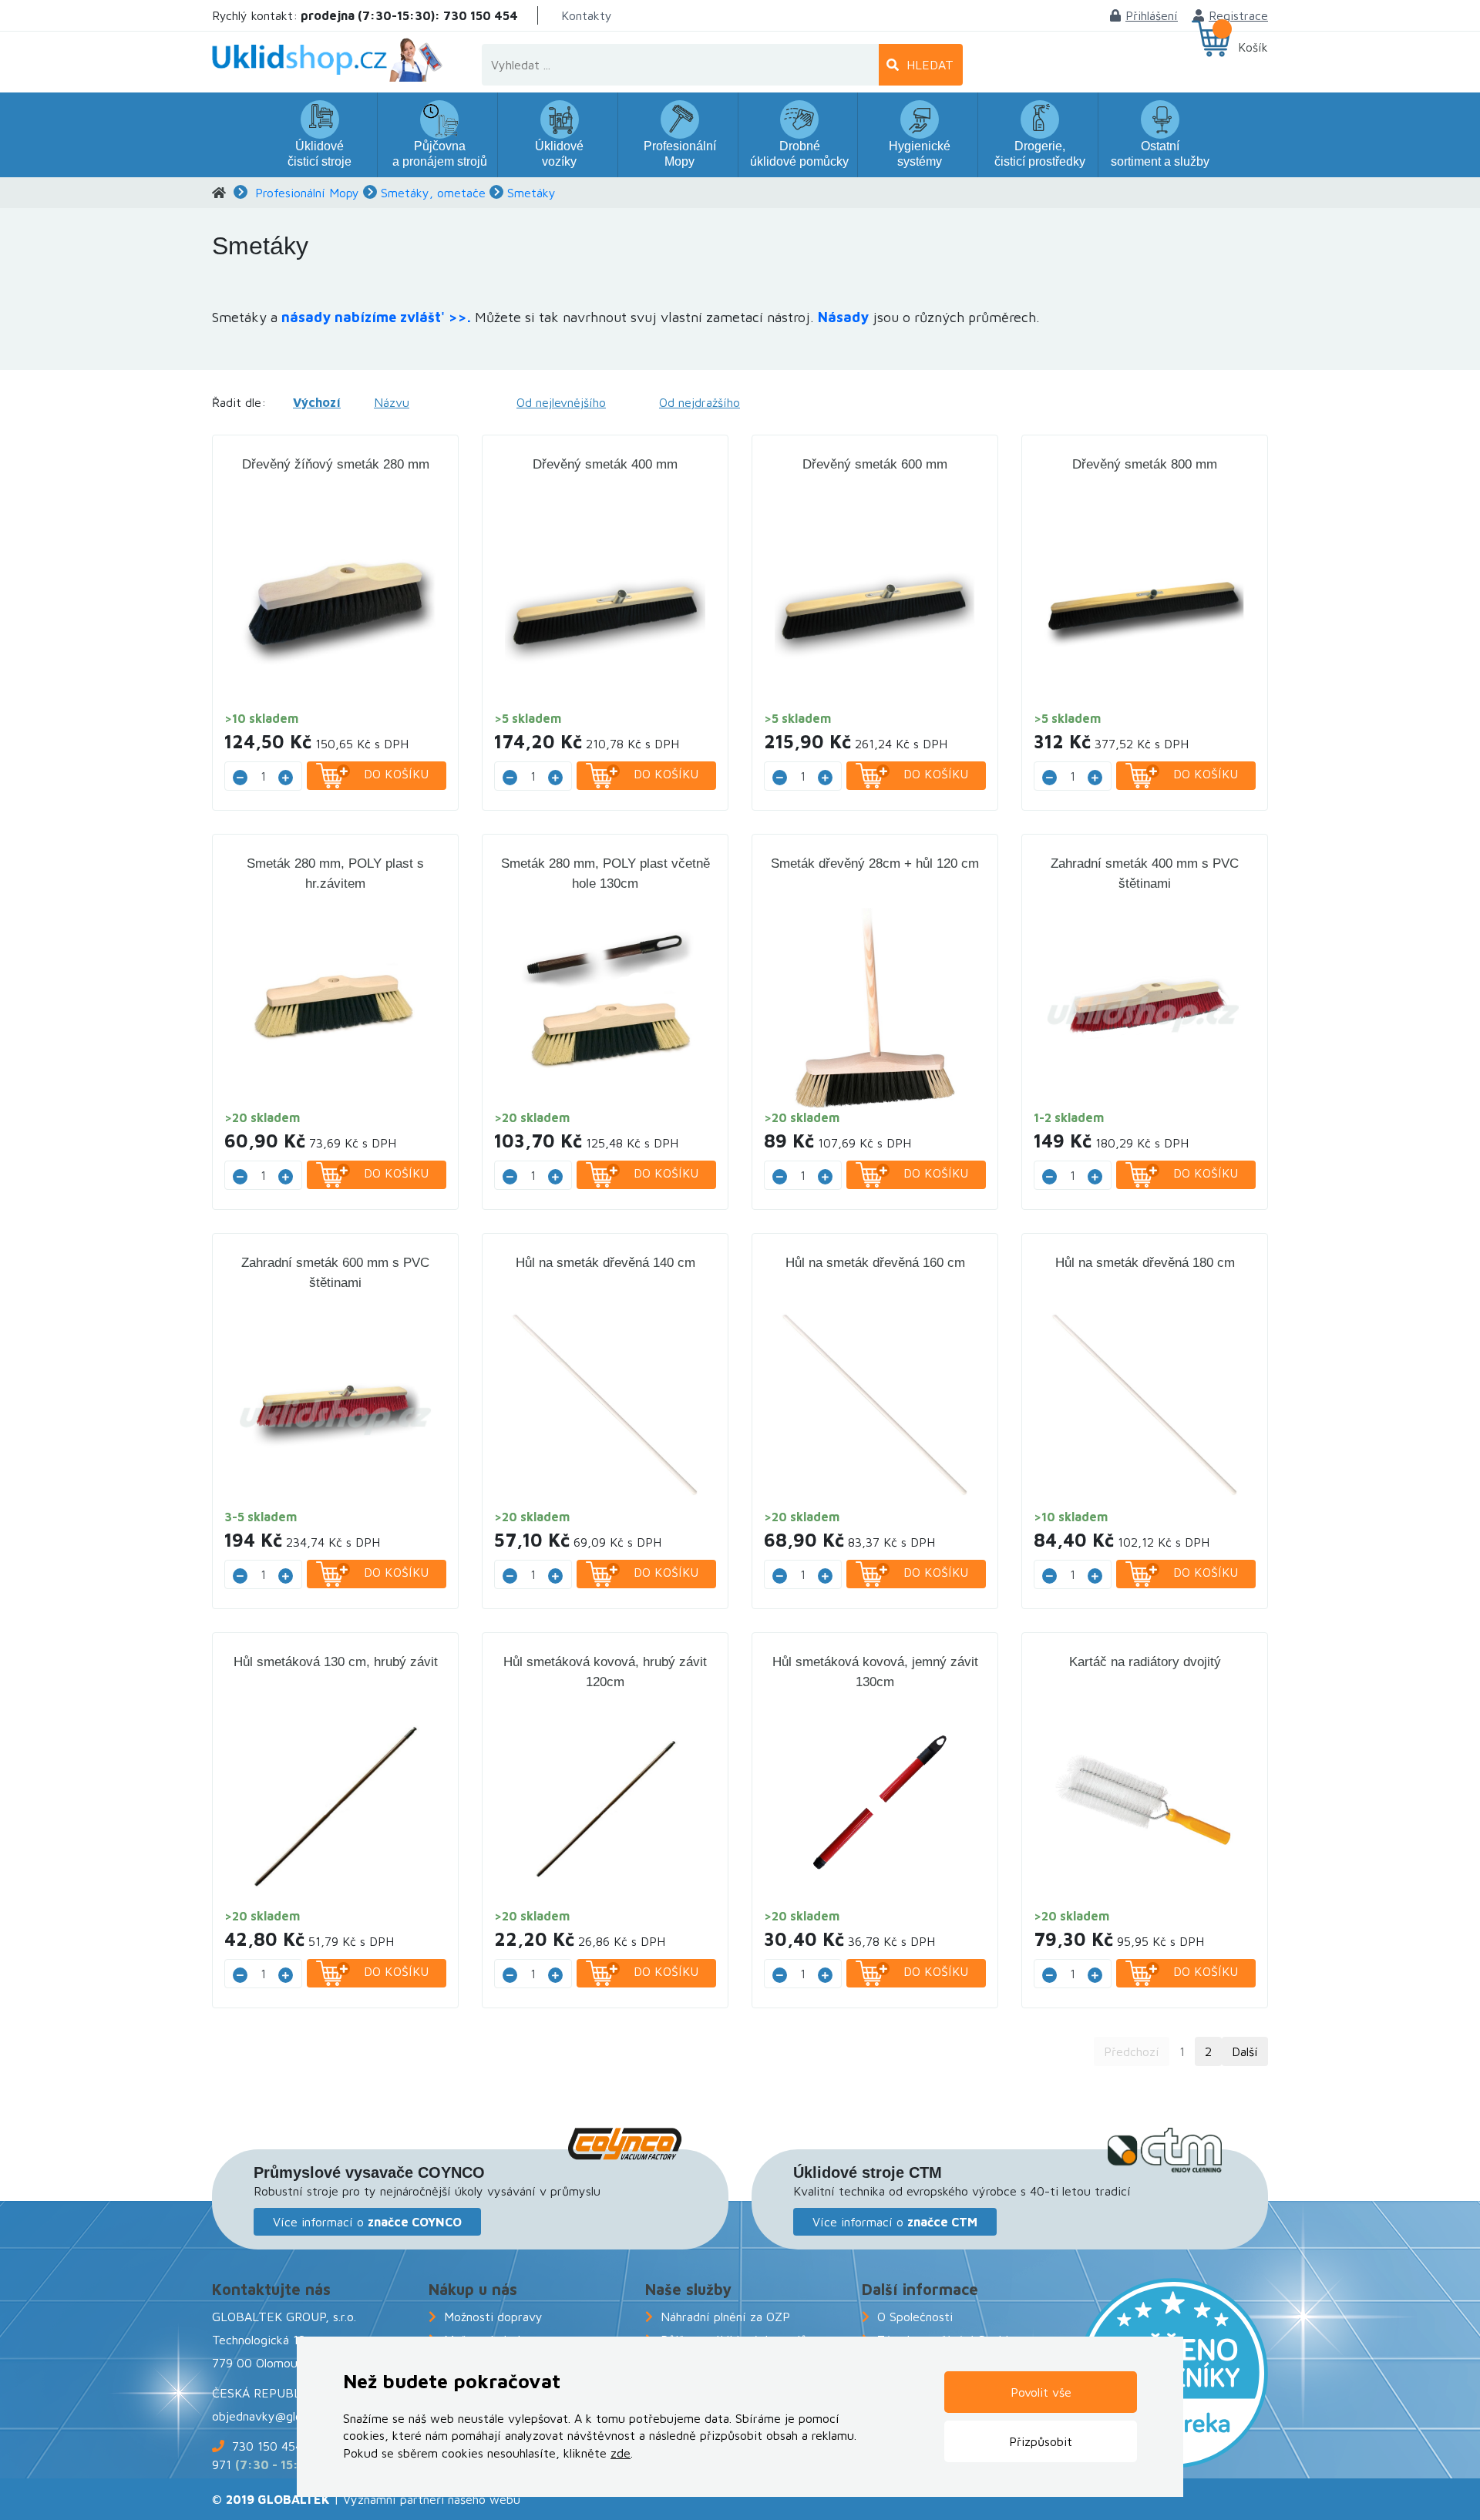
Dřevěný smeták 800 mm (1145, 464)
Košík (1253, 47)
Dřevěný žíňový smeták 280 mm (336, 464)
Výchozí (317, 402)
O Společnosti (915, 2317)
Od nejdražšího (700, 402)
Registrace (1238, 15)
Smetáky (531, 193)
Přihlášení (1152, 15)
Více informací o (367, 2222)
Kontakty (587, 15)
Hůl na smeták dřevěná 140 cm (605, 1263)
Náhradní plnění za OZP (725, 2317)
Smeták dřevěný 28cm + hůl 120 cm (875, 864)
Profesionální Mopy (307, 193)
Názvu (392, 402)
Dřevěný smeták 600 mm (875, 464)
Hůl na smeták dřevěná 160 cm (875, 1263)
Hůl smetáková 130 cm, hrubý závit (336, 1662)
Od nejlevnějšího (561, 402)
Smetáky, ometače (433, 193)
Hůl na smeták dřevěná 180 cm (1145, 1263)
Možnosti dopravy (493, 2317)
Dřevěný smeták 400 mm (605, 464)
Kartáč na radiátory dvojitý (1145, 1662)
